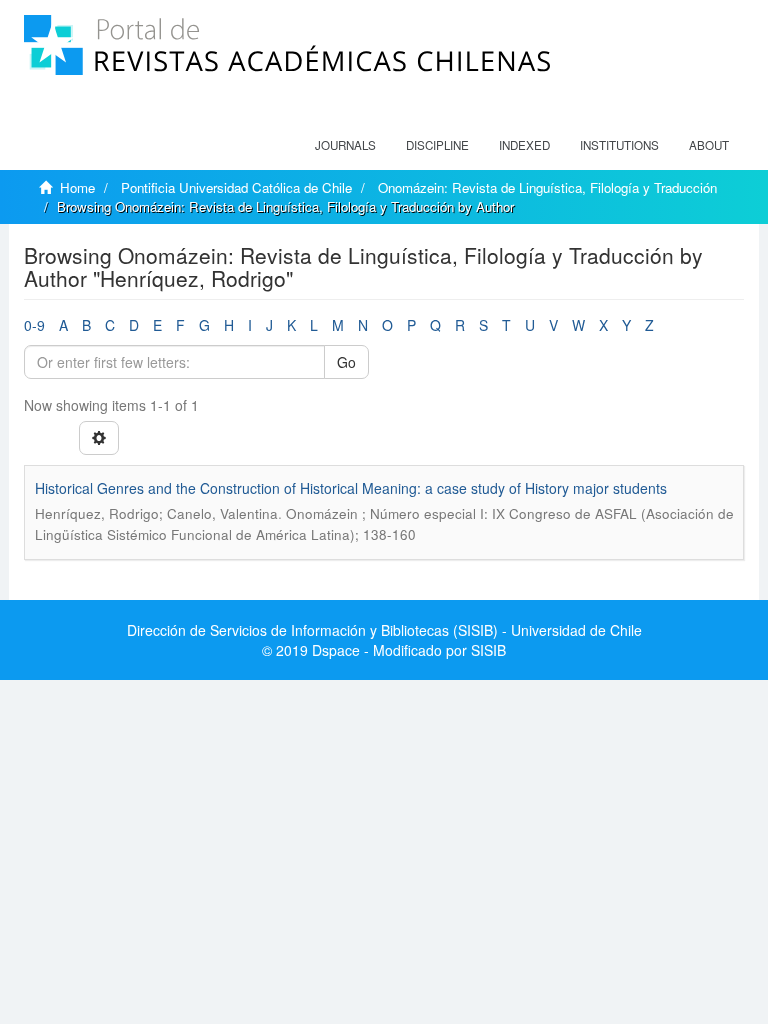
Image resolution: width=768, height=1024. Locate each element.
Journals (345, 145)
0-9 (34, 325)
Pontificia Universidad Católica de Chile (236, 187)
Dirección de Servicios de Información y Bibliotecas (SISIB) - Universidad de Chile (384, 630)
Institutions (619, 145)
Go (346, 362)
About (709, 145)
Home (77, 187)
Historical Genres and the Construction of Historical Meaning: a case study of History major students (351, 488)
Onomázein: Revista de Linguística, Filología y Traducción (547, 187)
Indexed (524, 145)
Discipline (437, 145)
